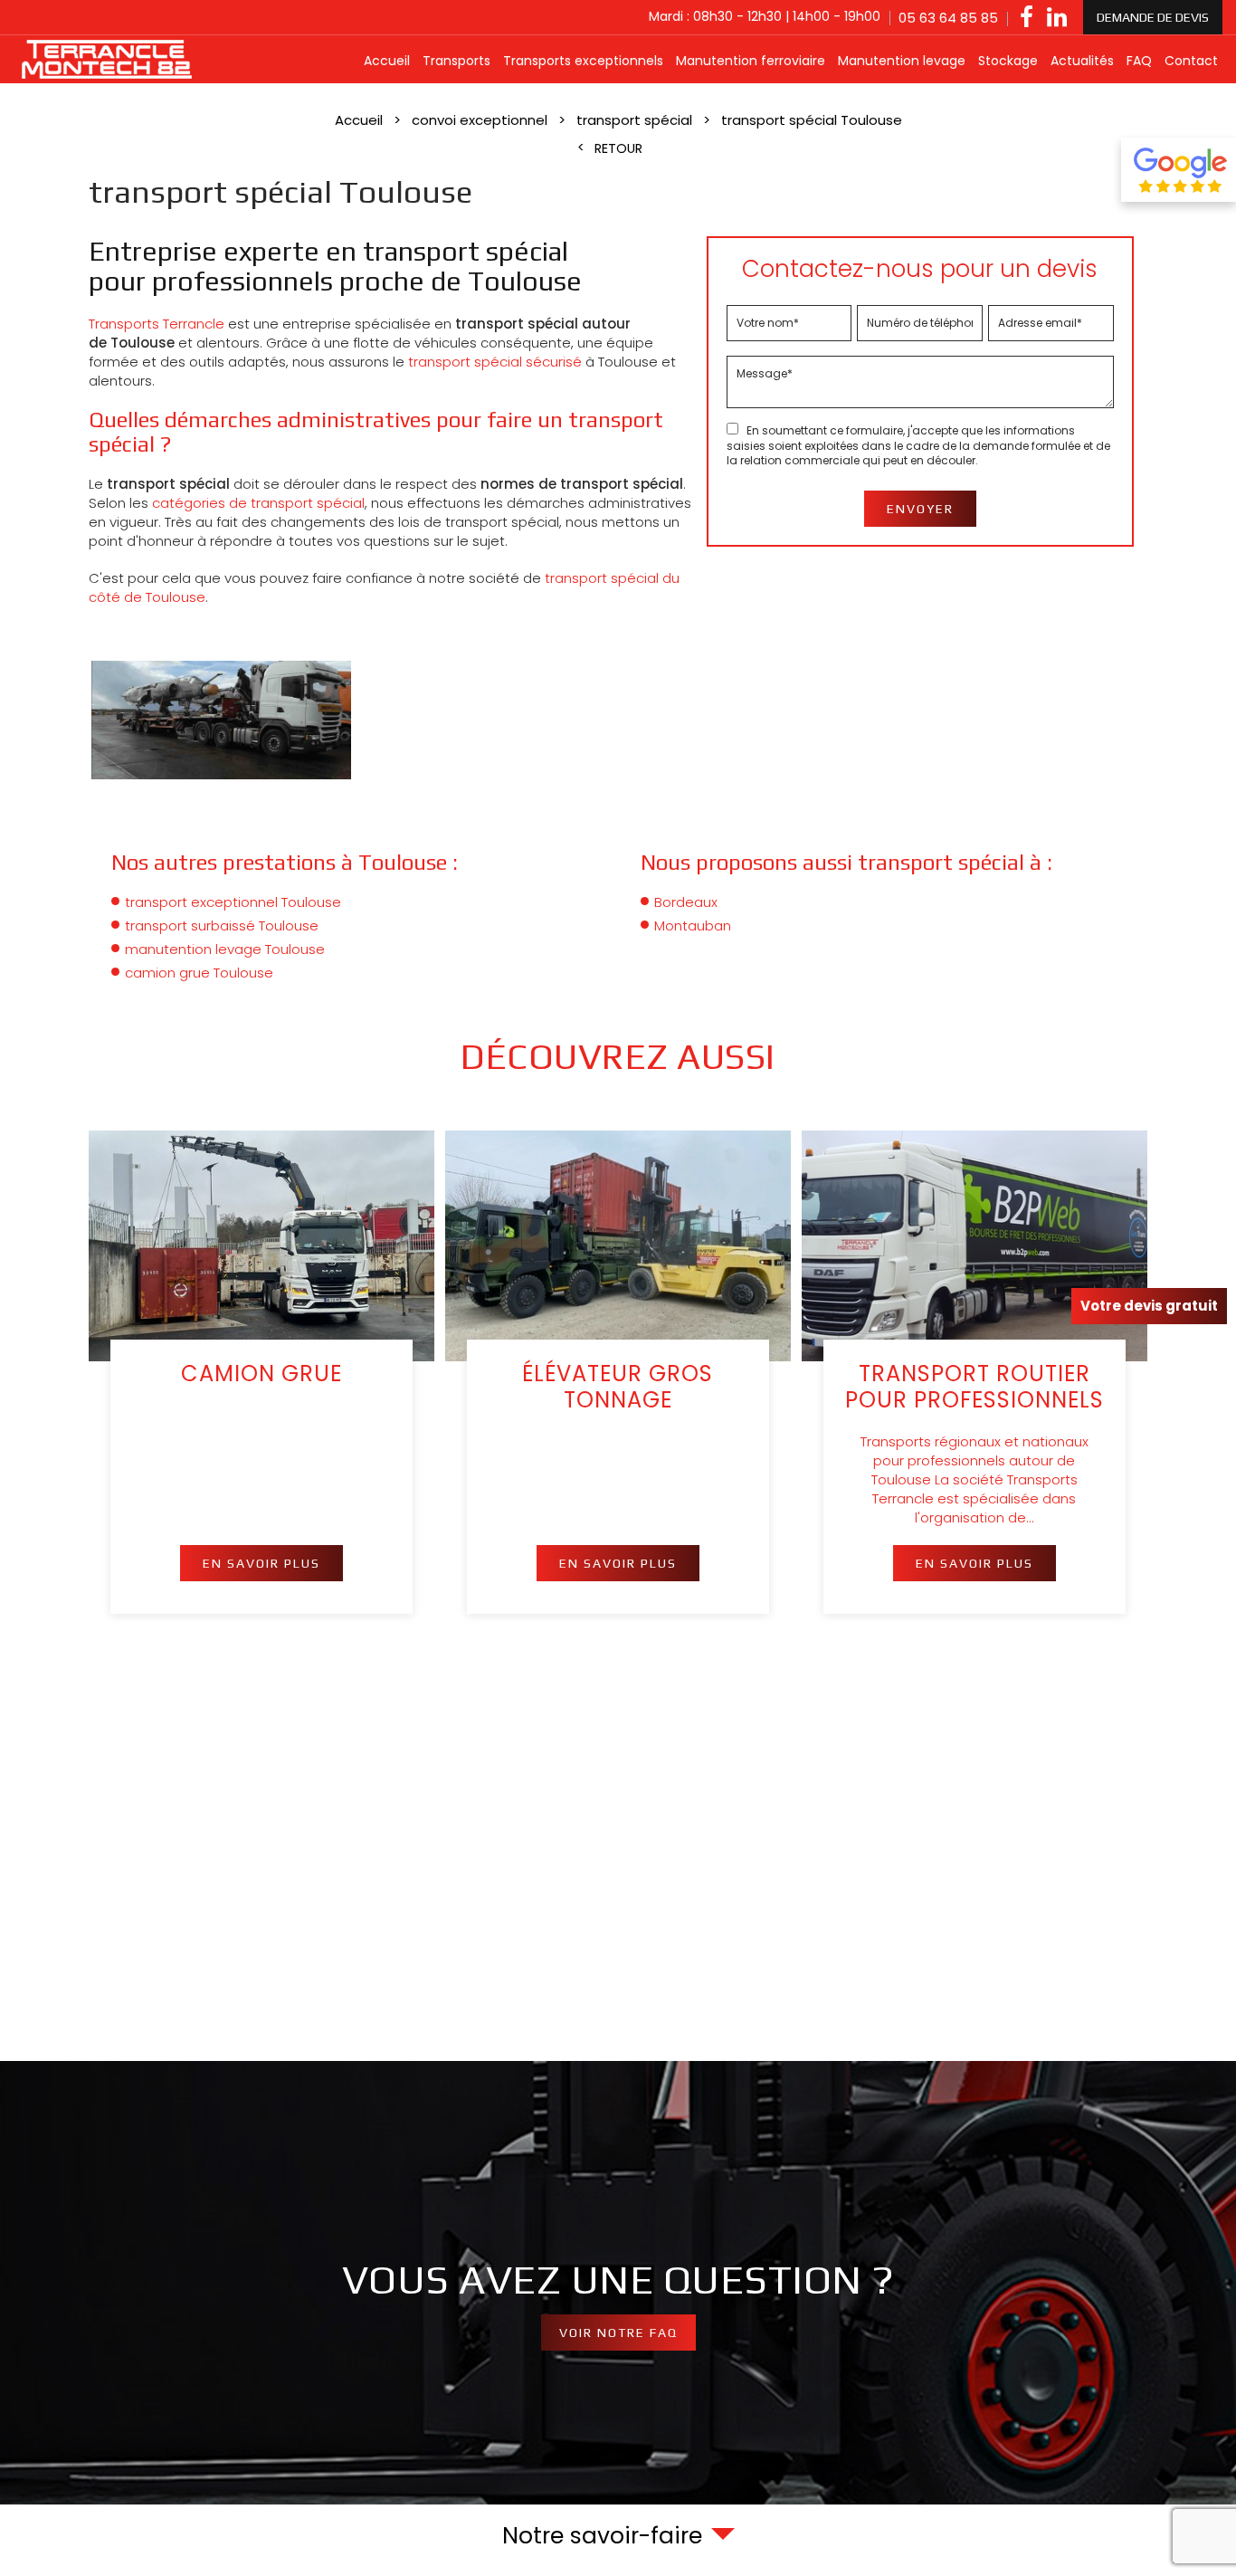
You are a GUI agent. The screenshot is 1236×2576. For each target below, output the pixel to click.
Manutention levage (902, 61)
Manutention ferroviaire (751, 61)
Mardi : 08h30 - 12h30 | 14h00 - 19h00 (765, 17)
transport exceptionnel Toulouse (233, 902)
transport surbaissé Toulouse (222, 925)
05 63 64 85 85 (948, 18)
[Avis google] (1179, 170)
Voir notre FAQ (618, 2333)
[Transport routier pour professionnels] (975, 1372)
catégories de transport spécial (258, 503)
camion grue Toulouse (199, 973)
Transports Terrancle (157, 324)
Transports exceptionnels (583, 61)
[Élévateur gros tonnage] (618, 1372)
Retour (618, 148)
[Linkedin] (1057, 17)
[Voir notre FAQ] (618, 2283)
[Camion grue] (261, 1372)
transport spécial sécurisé (495, 362)
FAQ (1139, 61)
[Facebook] (1027, 17)
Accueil (387, 61)
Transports (456, 61)
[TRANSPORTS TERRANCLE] (108, 59)
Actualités (1082, 61)
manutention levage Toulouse (225, 949)
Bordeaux (686, 902)
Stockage (1008, 61)
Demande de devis (1153, 17)
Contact (1191, 61)
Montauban (693, 925)
